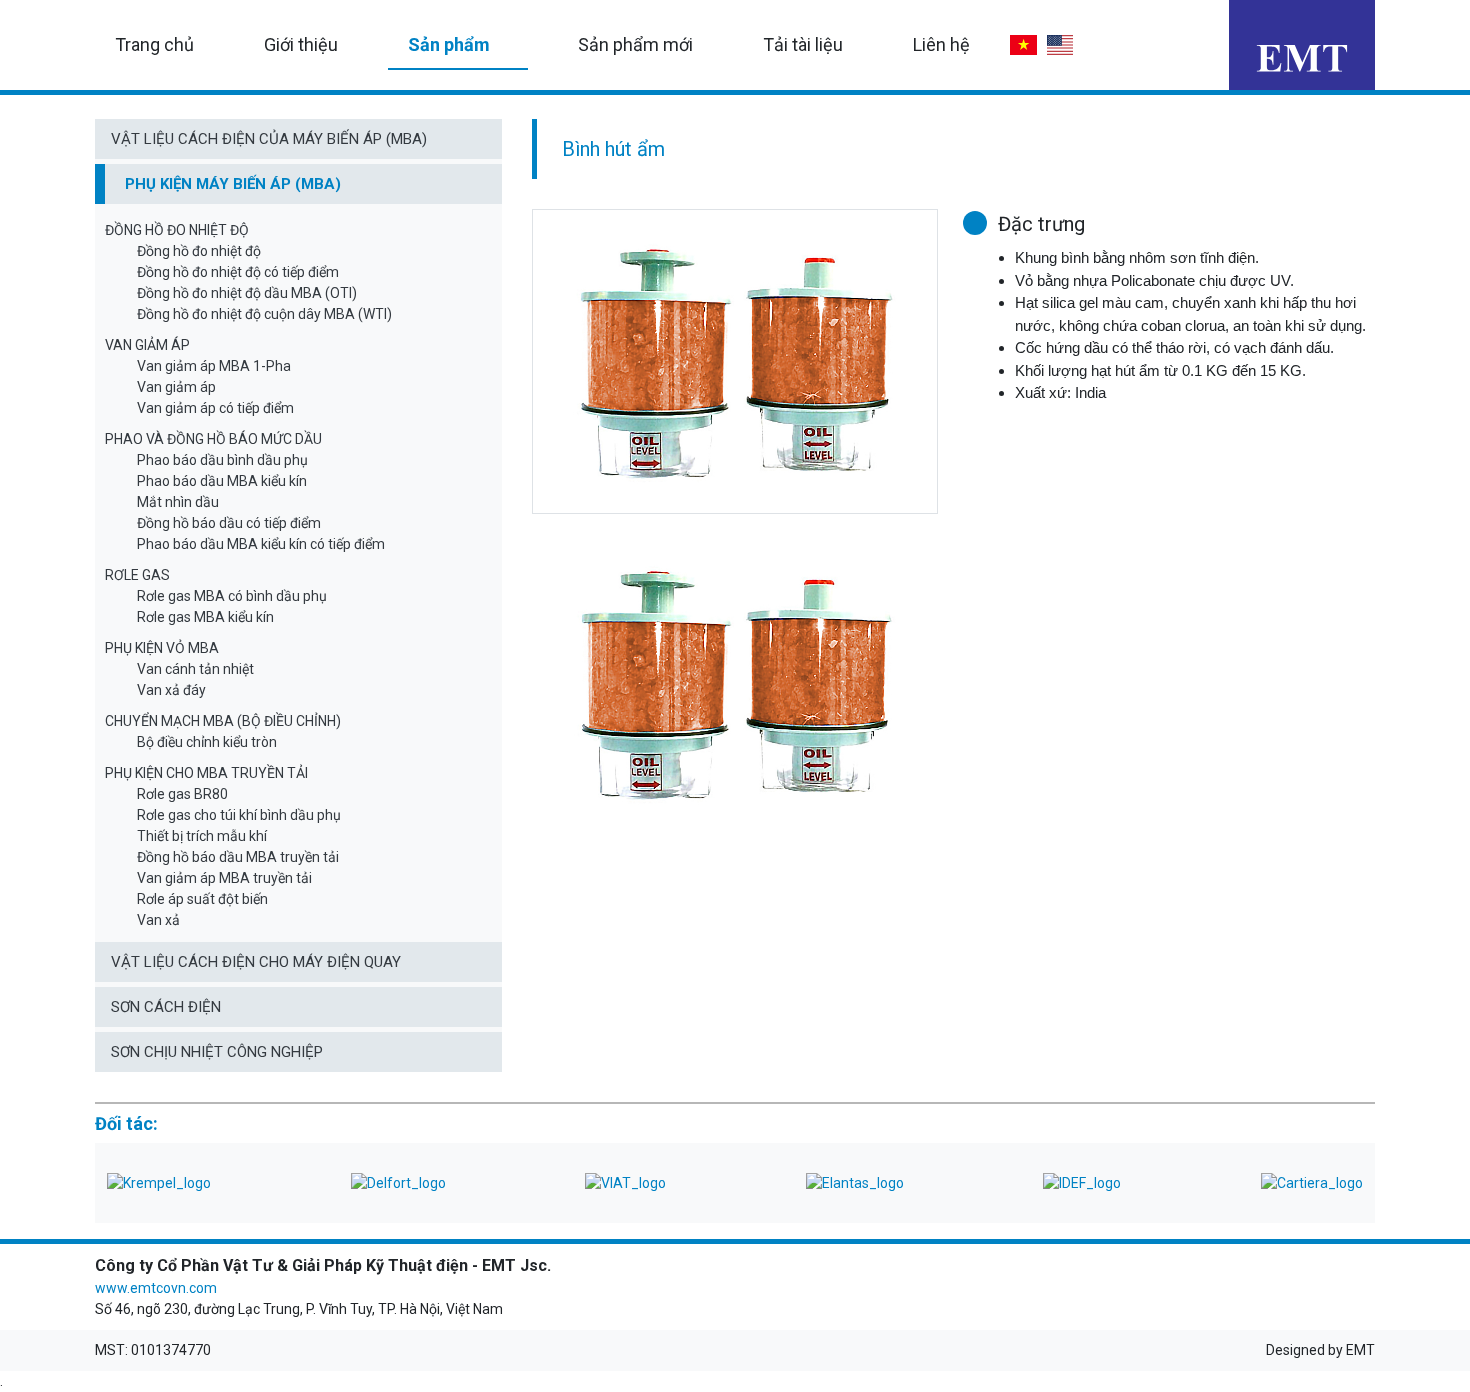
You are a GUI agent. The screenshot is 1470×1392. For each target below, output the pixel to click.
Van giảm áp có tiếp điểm (215, 408)
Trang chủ (154, 44)
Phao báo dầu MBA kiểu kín (222, 481)
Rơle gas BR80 (182, 794)
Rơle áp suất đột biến (202, 899)
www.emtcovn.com (156, 1288)
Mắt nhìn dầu (178, 502)
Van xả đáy (171, 690)
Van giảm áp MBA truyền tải (224, 878)
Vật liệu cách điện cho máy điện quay (256, 962)
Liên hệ (941, 44)
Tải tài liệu (803, 44)
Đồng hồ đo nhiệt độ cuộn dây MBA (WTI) (264, 314)
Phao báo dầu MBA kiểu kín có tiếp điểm (261, 544)
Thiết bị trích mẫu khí (202, 836)
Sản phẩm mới (635, 44)
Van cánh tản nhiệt (195, 669)
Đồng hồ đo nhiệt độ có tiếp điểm (238, 272)
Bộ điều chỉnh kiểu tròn (207, 742)
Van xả (158, 920)
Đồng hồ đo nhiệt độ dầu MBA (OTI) (247, 293)
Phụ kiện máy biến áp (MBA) (233, 184)
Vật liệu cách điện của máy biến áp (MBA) (269, 139)
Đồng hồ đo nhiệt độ (199, 251)
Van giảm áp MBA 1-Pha (214, 366)
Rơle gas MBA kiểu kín (205, 617)
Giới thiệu (301, 44)
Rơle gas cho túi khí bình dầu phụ (239, 815)
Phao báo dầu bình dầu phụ (222, 460)
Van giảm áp (176, 387)
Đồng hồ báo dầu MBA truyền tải (238, 857)
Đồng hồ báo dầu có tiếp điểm (229, 523)
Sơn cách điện (166, 1007)
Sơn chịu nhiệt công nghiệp (217, 1052)
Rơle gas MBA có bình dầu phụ (232, 596)
